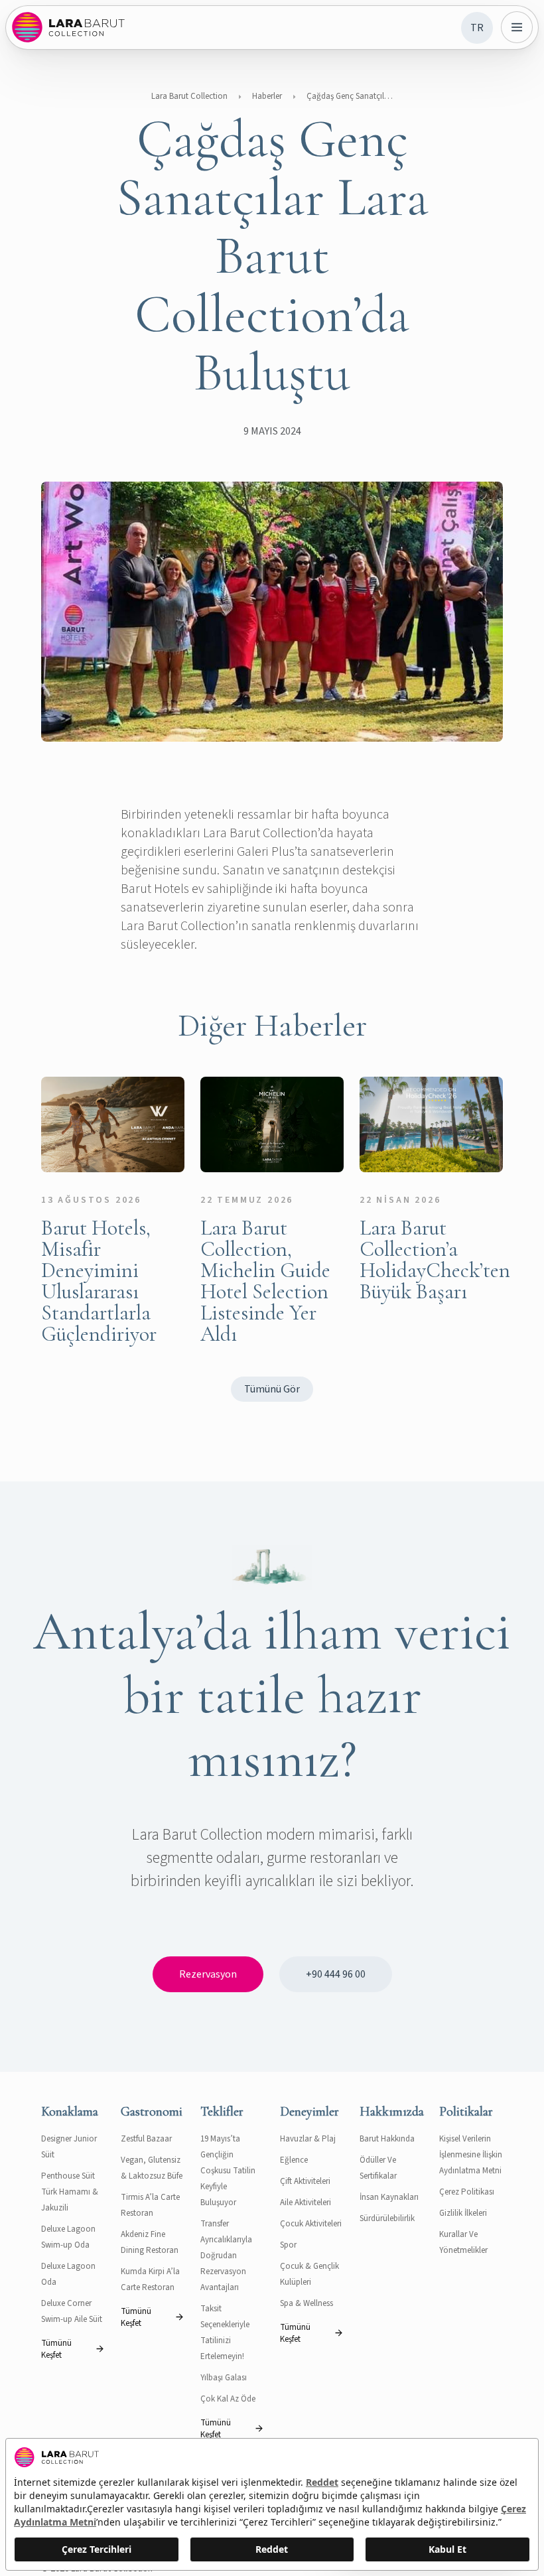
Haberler (267, 96)
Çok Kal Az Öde (228, 2399)
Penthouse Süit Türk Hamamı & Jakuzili (70, 2192)
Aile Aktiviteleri (306, 2203)
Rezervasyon (208, 1974)
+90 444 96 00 (336, 1974)
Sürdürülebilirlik (387, 2218)
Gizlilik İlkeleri (463, 2213)
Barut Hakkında (387, 2139)
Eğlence (294, 2160)
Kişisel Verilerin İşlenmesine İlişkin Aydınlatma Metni (471, 2155)
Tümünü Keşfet (56, 2349)
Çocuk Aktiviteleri (311, 2224)
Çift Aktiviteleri (305, 2181)
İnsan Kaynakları (389, 2197)
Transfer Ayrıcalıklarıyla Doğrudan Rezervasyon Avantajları (226, 2256)
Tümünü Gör (272, 1389)
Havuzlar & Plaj (308, 2139)
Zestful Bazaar (146, 2139)
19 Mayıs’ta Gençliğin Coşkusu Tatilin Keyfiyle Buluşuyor (228, 2171)
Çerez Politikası (467, 2192)
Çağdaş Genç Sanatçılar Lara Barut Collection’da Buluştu (350, 96)
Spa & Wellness (306, 2303)
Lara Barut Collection (189, 96)
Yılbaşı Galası (224, 2378)
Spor (288, 2245)
